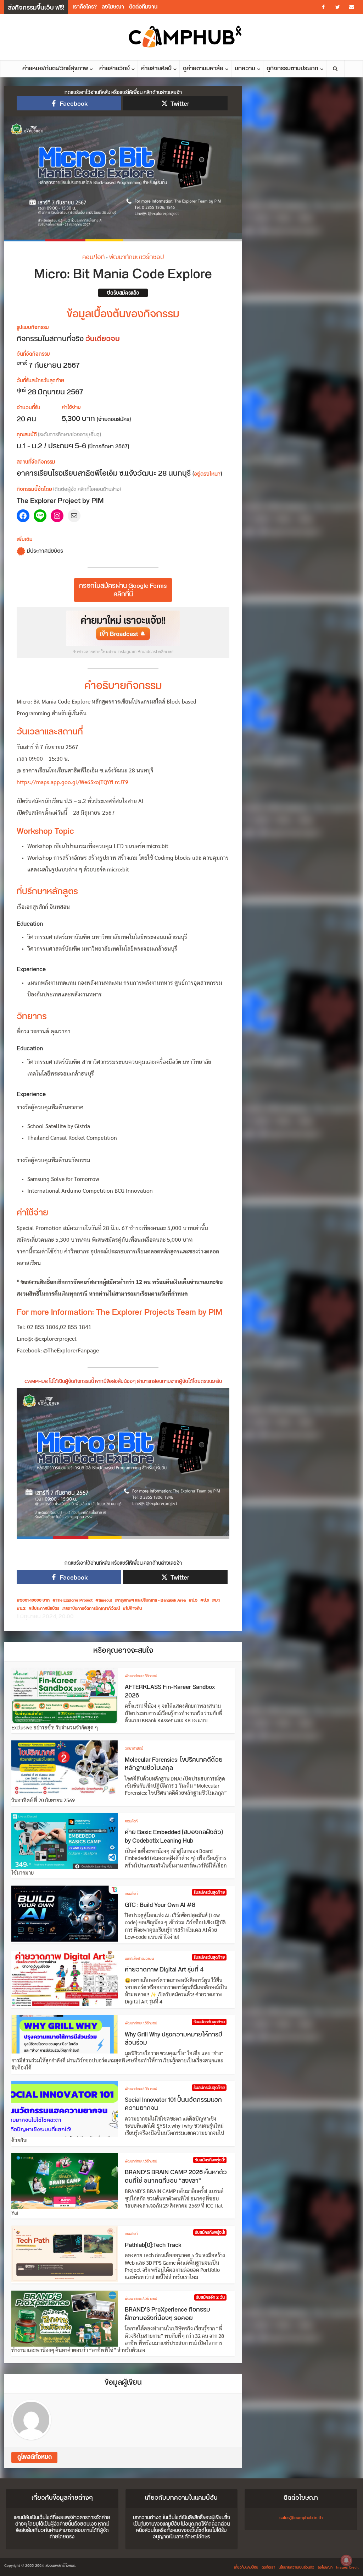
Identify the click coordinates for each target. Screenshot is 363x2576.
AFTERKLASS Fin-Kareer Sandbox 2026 (170, 1691)
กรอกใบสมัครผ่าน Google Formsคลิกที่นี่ (123, 590)
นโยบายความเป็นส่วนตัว (296, 2567)
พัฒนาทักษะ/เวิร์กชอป (136, 257)
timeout (105, 1601)
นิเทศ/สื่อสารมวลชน (139, 1959)
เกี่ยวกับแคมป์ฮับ (246, 2567)
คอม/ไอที (93, 257)
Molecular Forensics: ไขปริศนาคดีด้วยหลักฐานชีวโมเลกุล (174, 1764)
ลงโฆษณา (113, 7)
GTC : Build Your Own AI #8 (160, 1905)
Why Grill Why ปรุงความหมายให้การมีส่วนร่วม (174, 2039)
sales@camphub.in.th (301, 2518)
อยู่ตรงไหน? (207, 474)
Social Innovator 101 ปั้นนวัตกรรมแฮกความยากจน (173, 2104)
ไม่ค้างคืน (134, 1609)
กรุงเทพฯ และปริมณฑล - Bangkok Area (152, 1601)
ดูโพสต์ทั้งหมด (35, 2457)
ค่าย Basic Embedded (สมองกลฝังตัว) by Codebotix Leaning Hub (174, 1837)
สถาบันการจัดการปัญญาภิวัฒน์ (93, 1609)
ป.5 (195, 1601)
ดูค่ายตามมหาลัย (203, 69)
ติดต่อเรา (268, 2567)
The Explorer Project (74, 1601)
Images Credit (347, 2567)
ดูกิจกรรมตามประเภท (292, 69)
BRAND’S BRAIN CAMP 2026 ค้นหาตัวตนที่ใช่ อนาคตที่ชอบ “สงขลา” (176, 2177)
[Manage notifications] (346, 2560)
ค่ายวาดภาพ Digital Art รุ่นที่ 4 (164, 1970)
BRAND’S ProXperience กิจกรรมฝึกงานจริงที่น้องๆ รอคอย (167, 2314)
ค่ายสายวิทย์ (115, 69)
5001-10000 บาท (35, 1601)
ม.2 (23, 1609)
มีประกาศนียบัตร (45, 1609)
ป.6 (206, 1601)
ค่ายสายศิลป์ (156, 69)
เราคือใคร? (85, 7)
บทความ (245, 69)
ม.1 (217, 1601)
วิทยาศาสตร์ (134, 1749)
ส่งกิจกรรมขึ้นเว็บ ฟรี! (36, 8)
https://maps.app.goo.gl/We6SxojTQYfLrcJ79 (72, 783)
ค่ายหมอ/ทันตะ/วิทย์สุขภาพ (55, 69)
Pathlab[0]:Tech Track (153, 2245)
